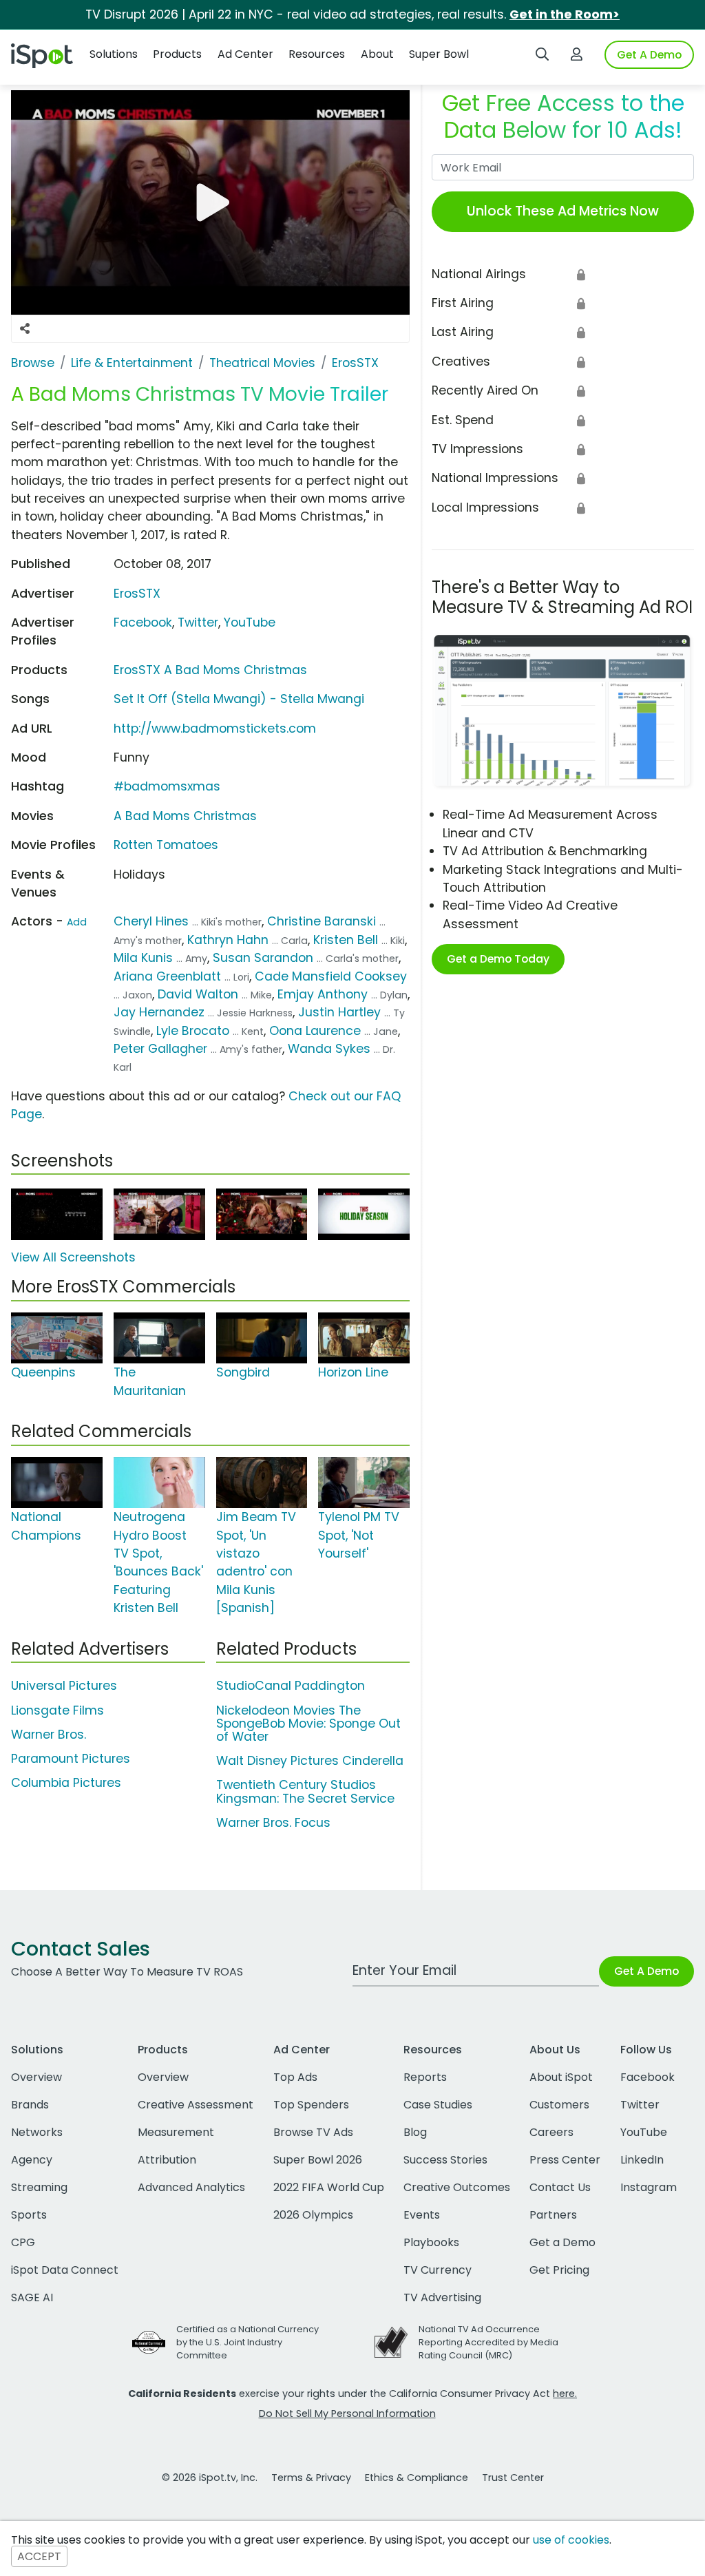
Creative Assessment (196, 2105)
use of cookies (571, 2540)
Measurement (176, 2132)
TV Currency (438, 2270)
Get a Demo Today (498, 959)
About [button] (377, 54)
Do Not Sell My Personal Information (347, 2413)
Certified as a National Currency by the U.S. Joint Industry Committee (248, 2342)
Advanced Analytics (191, 2187)
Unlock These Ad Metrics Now (563, 211)
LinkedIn (642, 2160)
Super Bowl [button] (439, 54)
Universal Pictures (64, 1686)
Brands (30, 2105)
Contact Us (560, 2187)
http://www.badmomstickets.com (215, 729)
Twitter (198, 622)
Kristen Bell (346, 940)
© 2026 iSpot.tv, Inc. (210, 2478)
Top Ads (295, 2077)
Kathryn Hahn (228, 940)
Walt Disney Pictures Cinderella (310, 1761)
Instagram (649, 2187)
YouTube (250, 622)
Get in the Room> (565, 14)
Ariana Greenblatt (167, 976)
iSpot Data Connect (65, 2270)
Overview (36, 2077)
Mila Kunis (143, 958)
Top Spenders (311, 2105)
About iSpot (561, 2077)
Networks (37, 2132)
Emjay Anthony (323, 994)
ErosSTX (137, 594)
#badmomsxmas (167, 786)
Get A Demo (649, 55)
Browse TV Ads (313, 2132)
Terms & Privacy (311, 2478)
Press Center (565, 2160)
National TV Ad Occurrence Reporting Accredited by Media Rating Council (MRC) (488, 2342)
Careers (551, 2132)
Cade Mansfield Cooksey (331, 976)
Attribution (167, 2160)
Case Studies (438, 2105)
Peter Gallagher (160, 1049)
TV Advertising (442, 2297)
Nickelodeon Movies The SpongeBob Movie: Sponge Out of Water (308, 1724)
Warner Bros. (49, 1735)
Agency (32, 2160)
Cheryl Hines (151, 921)
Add (77, 922)
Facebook (143, 622)
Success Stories (445, 2160)
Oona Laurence (315, 1031)
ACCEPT (39, 2556)
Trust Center (513, 2478)
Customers (559, 2105)
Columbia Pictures (66, 1783)
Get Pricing (559, 2270)
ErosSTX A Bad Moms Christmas (210, 670)
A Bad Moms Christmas (185, 816)
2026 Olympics (313, 2215)
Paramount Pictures (71, 1759)
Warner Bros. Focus (273, 1823)
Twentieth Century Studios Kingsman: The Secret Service (305, 1791)
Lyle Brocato (193, 1031)
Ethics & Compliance (417, 2478)
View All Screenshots (73, 1257)
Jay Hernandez (159, 1012)
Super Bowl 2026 (318, 2160)
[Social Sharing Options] (25, 328)
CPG (23, 2242)
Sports (29, 2215)
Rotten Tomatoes (166, 845)
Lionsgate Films (57, 1710)
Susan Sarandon (263, 958)
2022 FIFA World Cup (329, 2187)
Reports (425, 2077)
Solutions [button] (114, 54)
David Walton (198, 994)
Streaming (39, 2187)
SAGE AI (32, 2297)
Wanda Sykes (329, 1049)
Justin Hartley (339, 1012)
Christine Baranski (322, 921)
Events (422, 2215)
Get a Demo (562, 2242)
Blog (415, 2132)
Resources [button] (317, 54)
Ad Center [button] (245, 54)
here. (565, 2394)
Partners (553, 2215)
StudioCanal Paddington (291, 1686)
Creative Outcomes (457, 2187)
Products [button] (177, 54)
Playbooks (431, 2242)
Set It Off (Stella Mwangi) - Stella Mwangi (239, 699)
